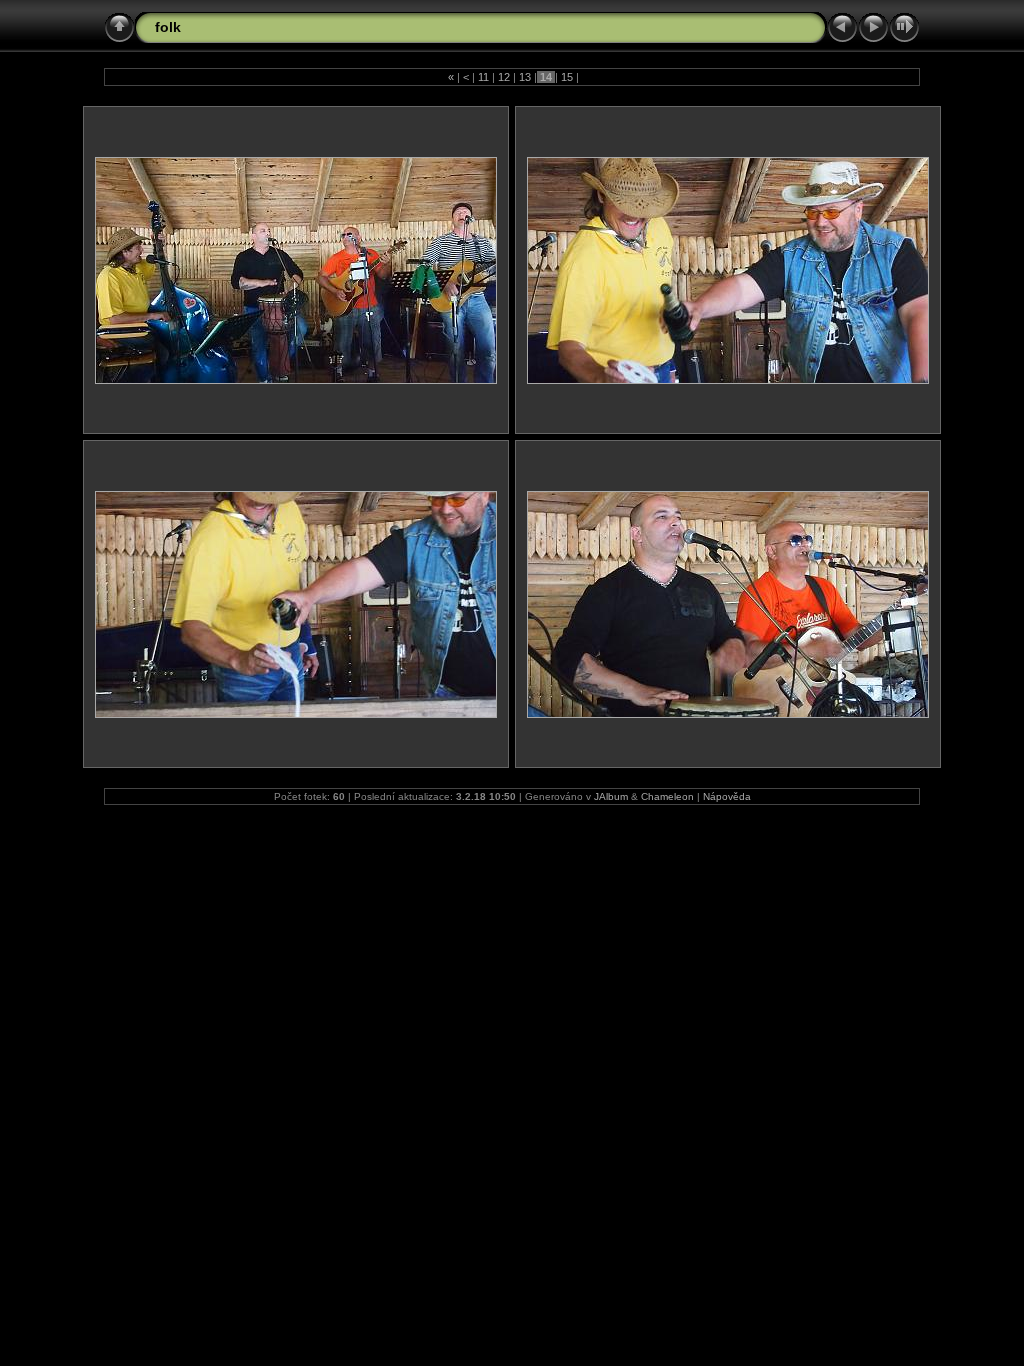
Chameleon (667, 796)
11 (483, 77)
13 (525, 77)
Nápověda (727, 796)
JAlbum (611, 796)
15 (567, 77)
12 (504, 77)
